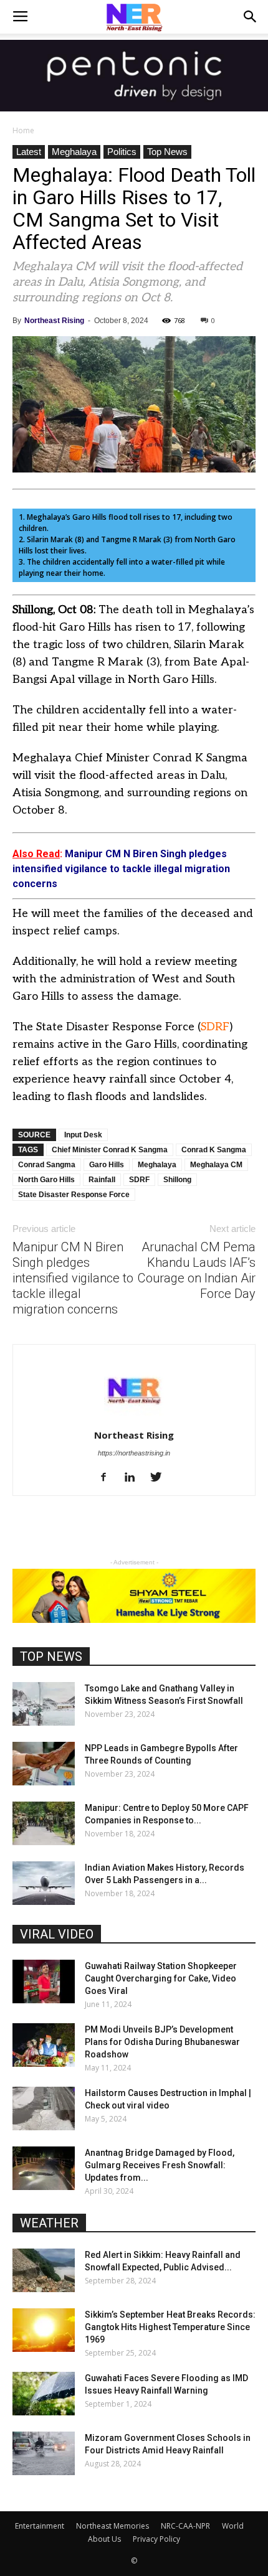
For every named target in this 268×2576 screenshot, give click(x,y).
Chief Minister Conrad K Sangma (110, 1150)
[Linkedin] (134, 1478)
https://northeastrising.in (134, 1453)
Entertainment (40, 2526)
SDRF (215, 1027)
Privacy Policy (156, 2539)
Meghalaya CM (216, 1165)
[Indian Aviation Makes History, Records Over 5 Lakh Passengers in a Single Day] (44, 1883)
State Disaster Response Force (74, 1195)
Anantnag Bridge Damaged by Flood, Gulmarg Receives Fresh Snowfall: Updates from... (160, 2165)
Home (23, 130)
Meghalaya (74, 152)
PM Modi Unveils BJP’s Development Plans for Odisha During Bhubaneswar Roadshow (162, 2042)
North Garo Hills (46, 1180)
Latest (29, 152)
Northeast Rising (54, 321)
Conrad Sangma (47, 1165)
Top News (167, 152)
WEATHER (49, 2223)
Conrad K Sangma (214, 1150)
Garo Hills (107, 1165)
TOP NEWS (51, 1657)
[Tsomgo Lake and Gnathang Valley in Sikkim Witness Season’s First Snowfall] (44, 1704)
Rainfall (102, 1180)
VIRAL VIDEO (57, 1934)
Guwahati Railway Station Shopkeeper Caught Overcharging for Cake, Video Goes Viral (161, 1978)
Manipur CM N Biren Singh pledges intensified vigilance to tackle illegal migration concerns (73, 1278)
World (233, 2526)
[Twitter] (160, 1478)
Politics (122, 152)
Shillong (177, 1180)
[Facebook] (108, 1478)
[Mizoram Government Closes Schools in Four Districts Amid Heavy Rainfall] (44, 2453)
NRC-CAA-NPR (185, 2526)
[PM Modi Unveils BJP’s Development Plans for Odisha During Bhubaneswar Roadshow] (44, 2045)
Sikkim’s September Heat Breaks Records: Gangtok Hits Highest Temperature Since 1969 (170, 2327)
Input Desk (83, 1135)
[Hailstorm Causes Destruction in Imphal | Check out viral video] (44, 2108)
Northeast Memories (112, 2526)
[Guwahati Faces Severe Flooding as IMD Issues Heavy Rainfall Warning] (44, 2394)
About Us (104, 2539)
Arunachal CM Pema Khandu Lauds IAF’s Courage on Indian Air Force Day (197, 1270)
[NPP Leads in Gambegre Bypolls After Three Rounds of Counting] (44, 1764)
